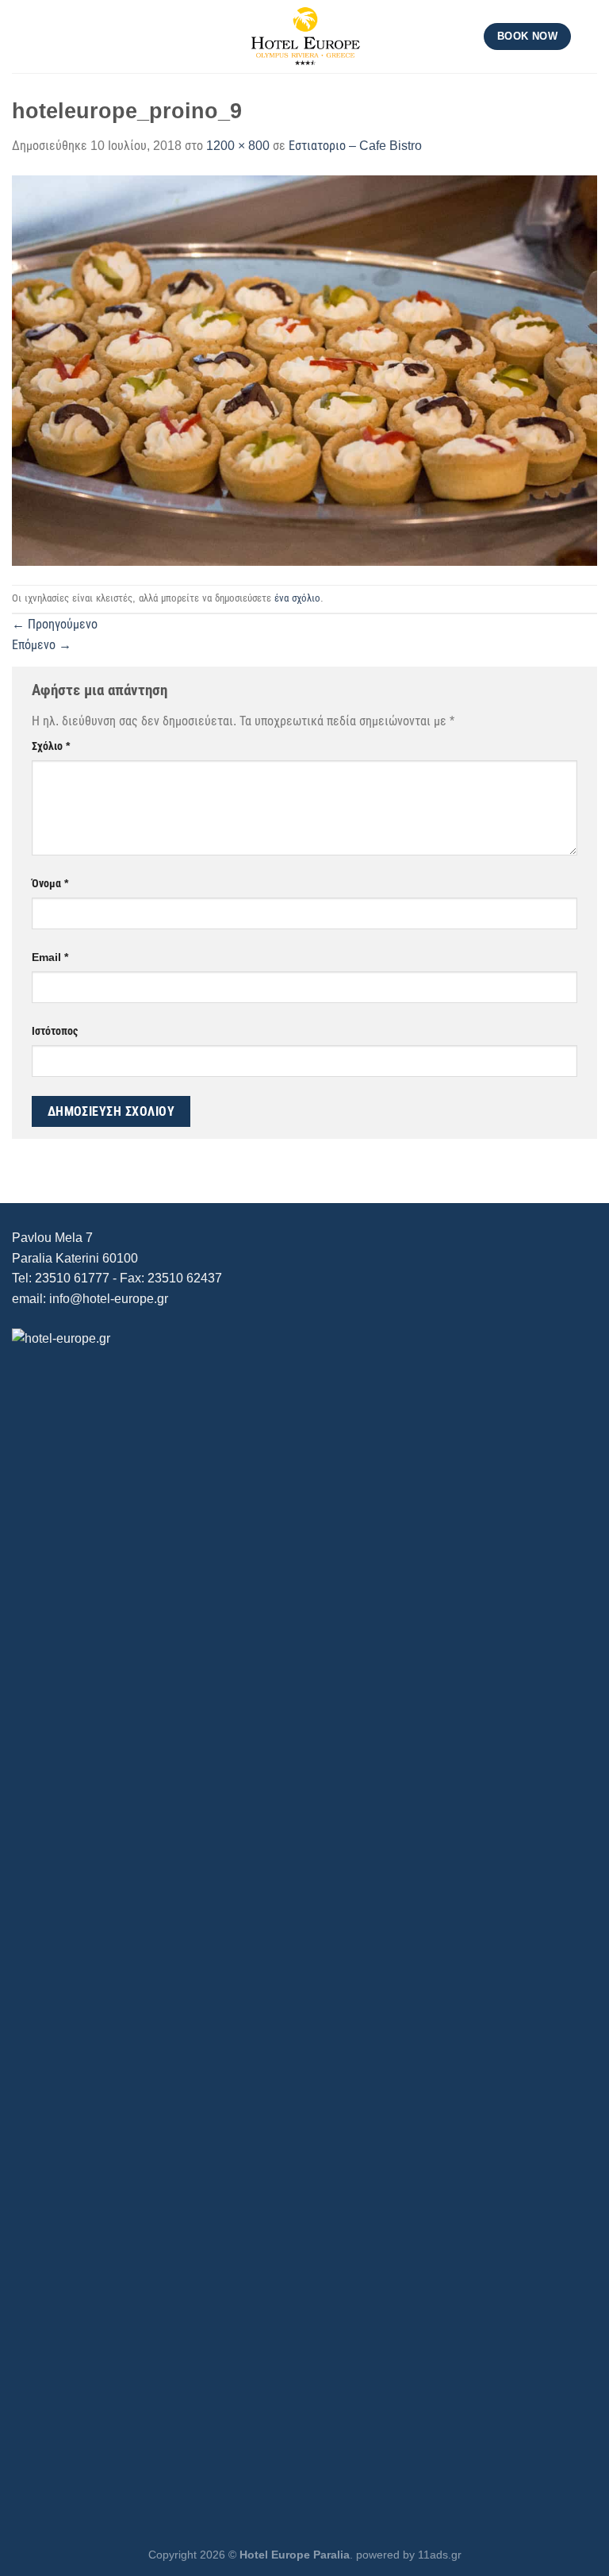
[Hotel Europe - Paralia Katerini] (304, 37)
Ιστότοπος (55, 1031)
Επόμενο (42, 645)
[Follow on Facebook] (587, 37)
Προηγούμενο (55, 624)
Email (50, 957)
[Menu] (21, 36)
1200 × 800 (238, 146)
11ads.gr (440, 2555)
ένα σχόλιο (297, 598)
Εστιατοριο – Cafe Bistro (355, 146)
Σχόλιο (51, 746)
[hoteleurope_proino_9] (304, 369)
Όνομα (50, 883)
